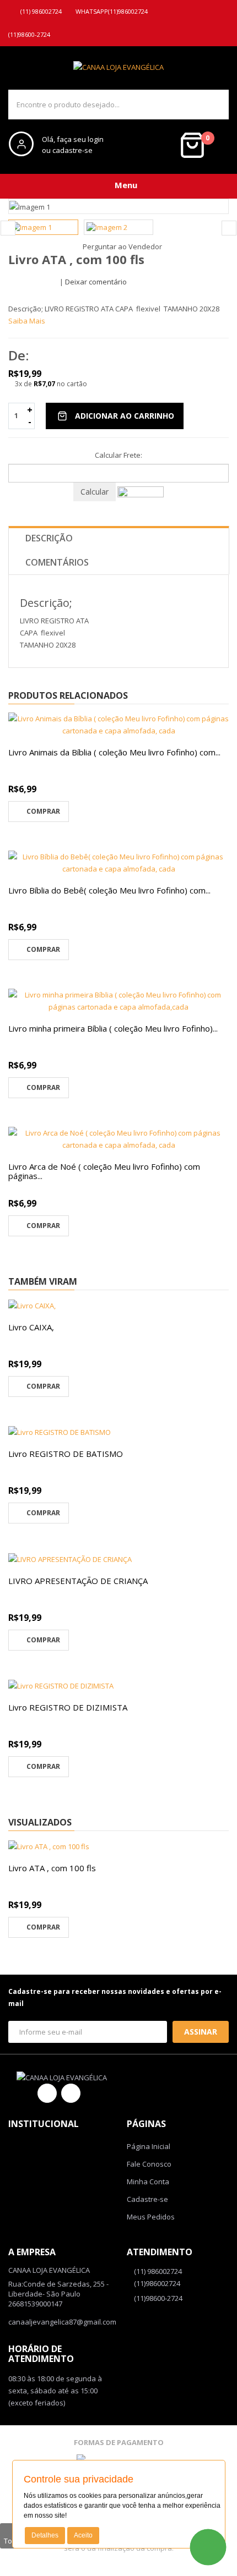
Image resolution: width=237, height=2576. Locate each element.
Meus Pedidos (151, 2217)
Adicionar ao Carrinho (125, 416)
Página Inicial (149, 2146)
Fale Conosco (149, 2164)
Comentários (57, 562)
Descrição (49, 538)
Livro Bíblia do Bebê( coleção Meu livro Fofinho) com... (109, 890)
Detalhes (45, 2535)
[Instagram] (71, 2093)
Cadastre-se (147, 2199)
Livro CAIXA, (31, 1327)
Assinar (201, 2032)
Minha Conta (148, 2182)
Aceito (83, 2535)
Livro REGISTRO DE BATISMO (66, 1454)
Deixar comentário (96, 282)
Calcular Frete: (118, 455)
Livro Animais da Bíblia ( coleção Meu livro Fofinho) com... (114, 752)
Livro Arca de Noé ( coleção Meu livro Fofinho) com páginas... (104, 1171)
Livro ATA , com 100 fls (52, 1868)
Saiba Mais (27, 321)
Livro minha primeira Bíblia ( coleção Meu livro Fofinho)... (113, 1028)
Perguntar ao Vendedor (122, 246)
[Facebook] (47, 2093)
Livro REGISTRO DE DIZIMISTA (68, 1707)
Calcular (95, 492)
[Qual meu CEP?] (141, 491)
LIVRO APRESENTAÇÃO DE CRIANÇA (78, 1581)
